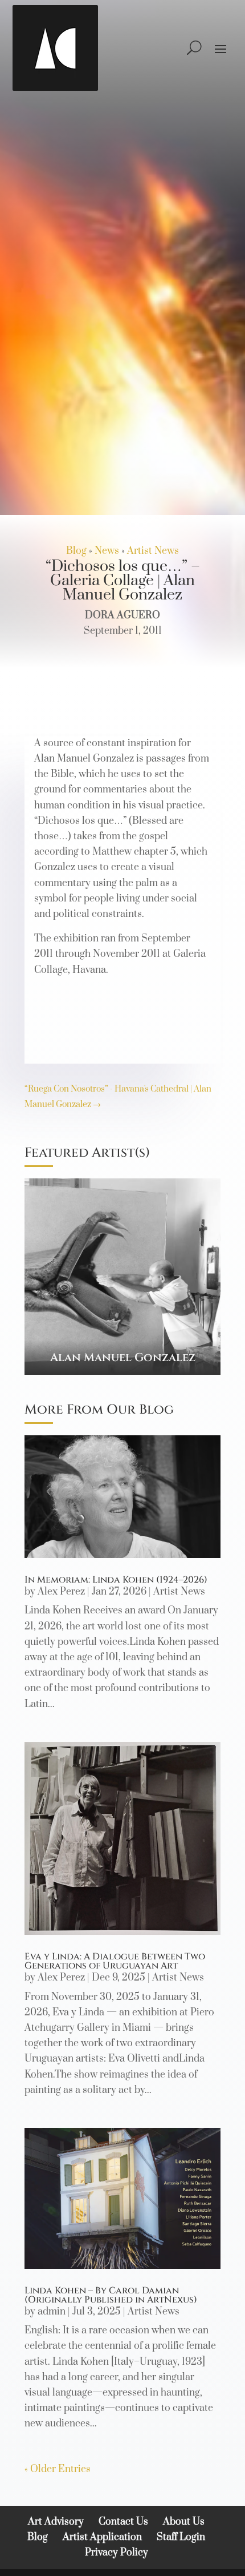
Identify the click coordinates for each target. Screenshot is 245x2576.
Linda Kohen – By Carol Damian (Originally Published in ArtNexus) (111, 2295)
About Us (184, 2522)
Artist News (153, 551)
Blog (76, 551)
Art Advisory (56, 2522)
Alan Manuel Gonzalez (123, 1357)
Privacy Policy (117, 2553)
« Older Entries (58, 2469)
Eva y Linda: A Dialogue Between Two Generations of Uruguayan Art (115, 1961)
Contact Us (123, 2522)
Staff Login (181, 2537)
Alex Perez (61, 1592)
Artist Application (102, 2537)
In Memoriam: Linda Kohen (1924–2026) (116, 1580)
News (107, 551)
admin (52, 2312)
